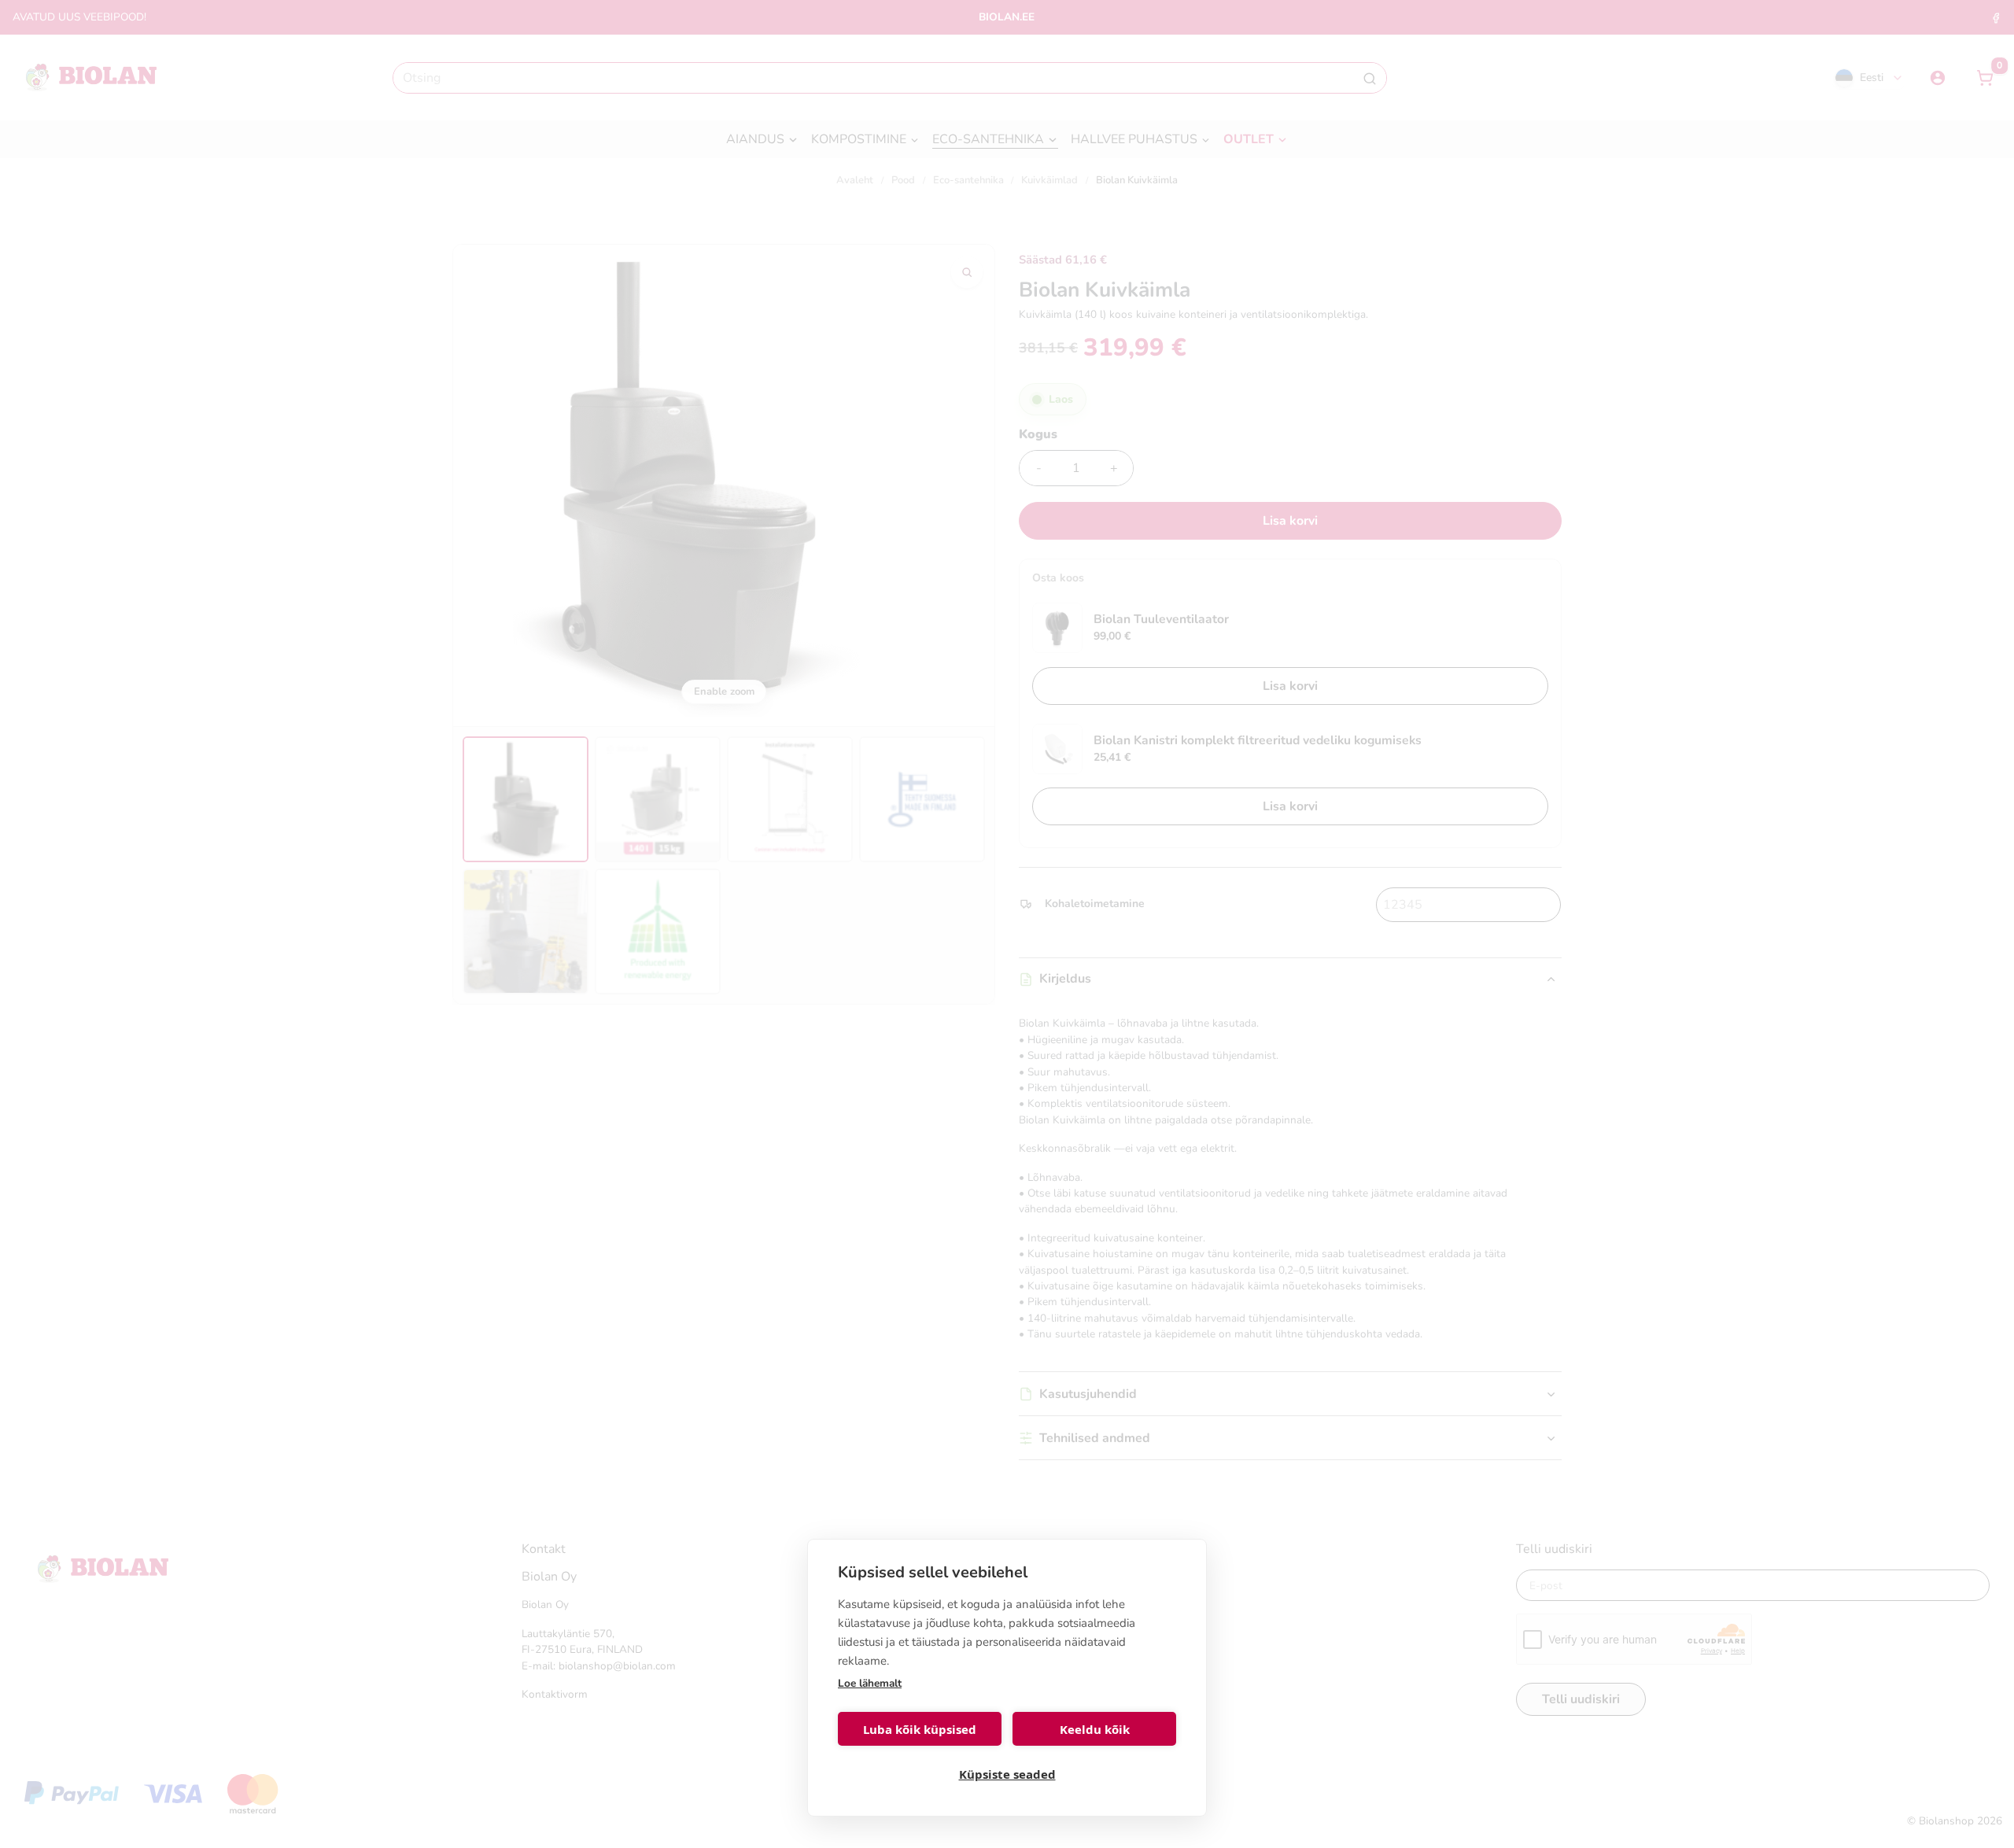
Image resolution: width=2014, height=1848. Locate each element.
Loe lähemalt (870, 1683)
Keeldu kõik (1095, 1729)
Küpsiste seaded (1007, 1774)
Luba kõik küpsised (920, 1729)
